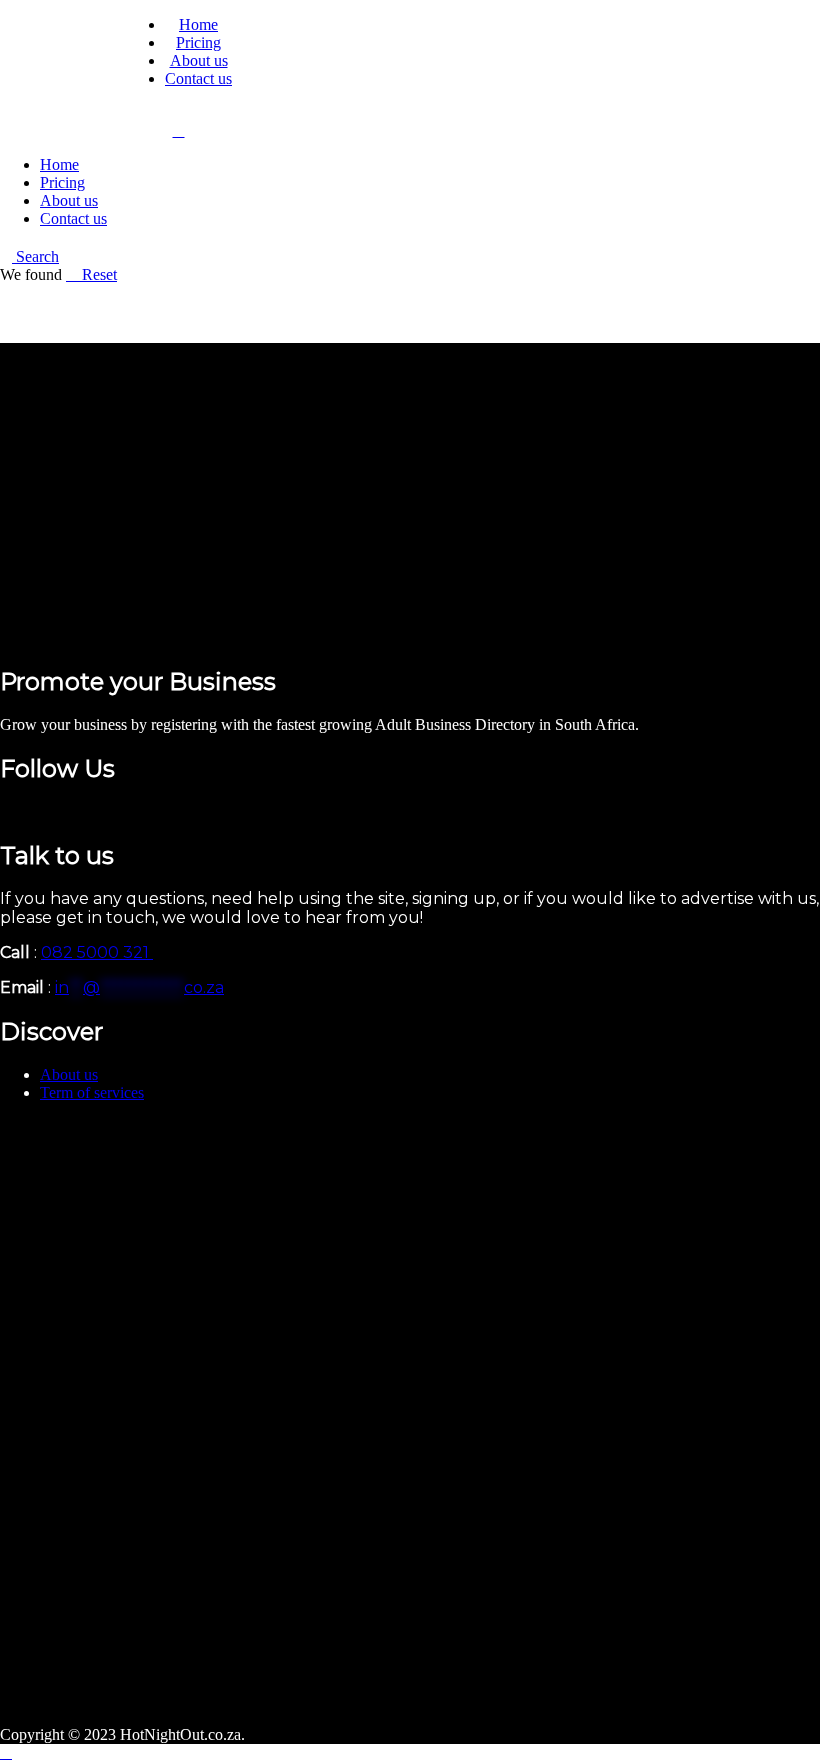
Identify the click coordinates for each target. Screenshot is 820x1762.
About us (199, 60)
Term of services (92, 1092)
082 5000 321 (97, 952)
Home (198, 24)
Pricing (198, 42)
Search (35, 256)
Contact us (198, 78)
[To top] (6, 1752)
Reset (97, 274)
